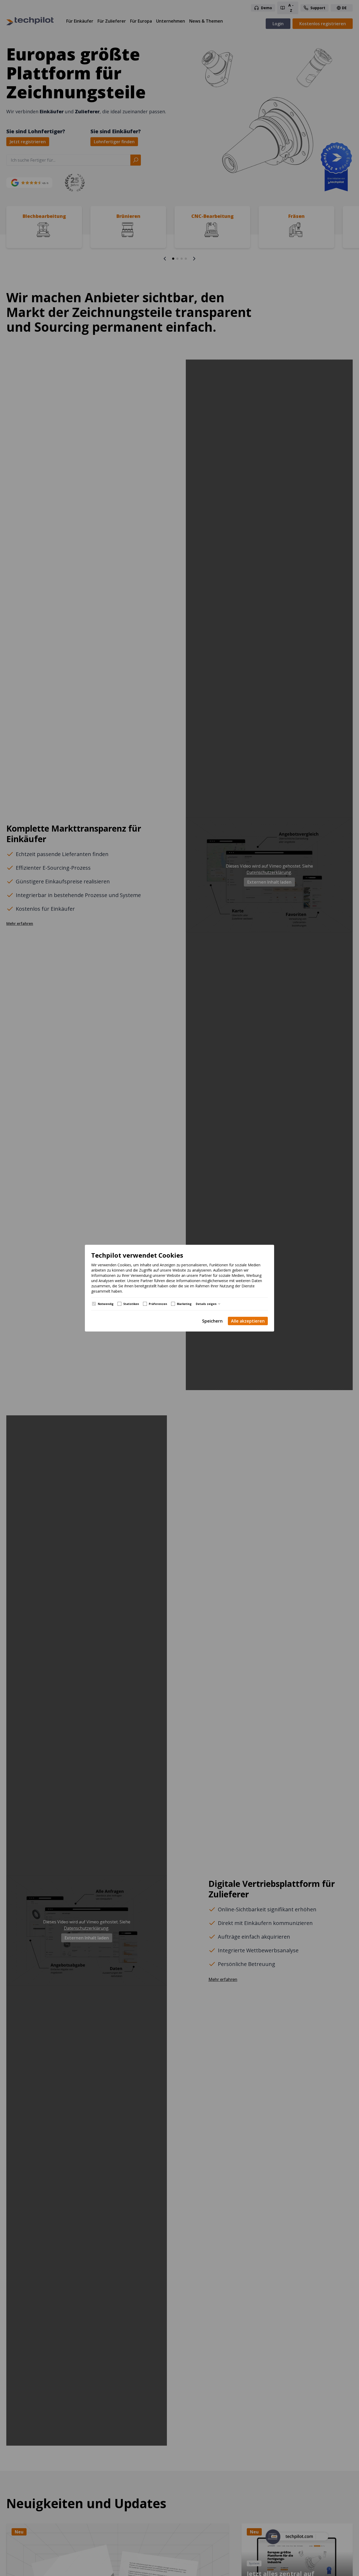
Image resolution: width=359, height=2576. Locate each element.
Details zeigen (206, 1304)
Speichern (212, 1321)
